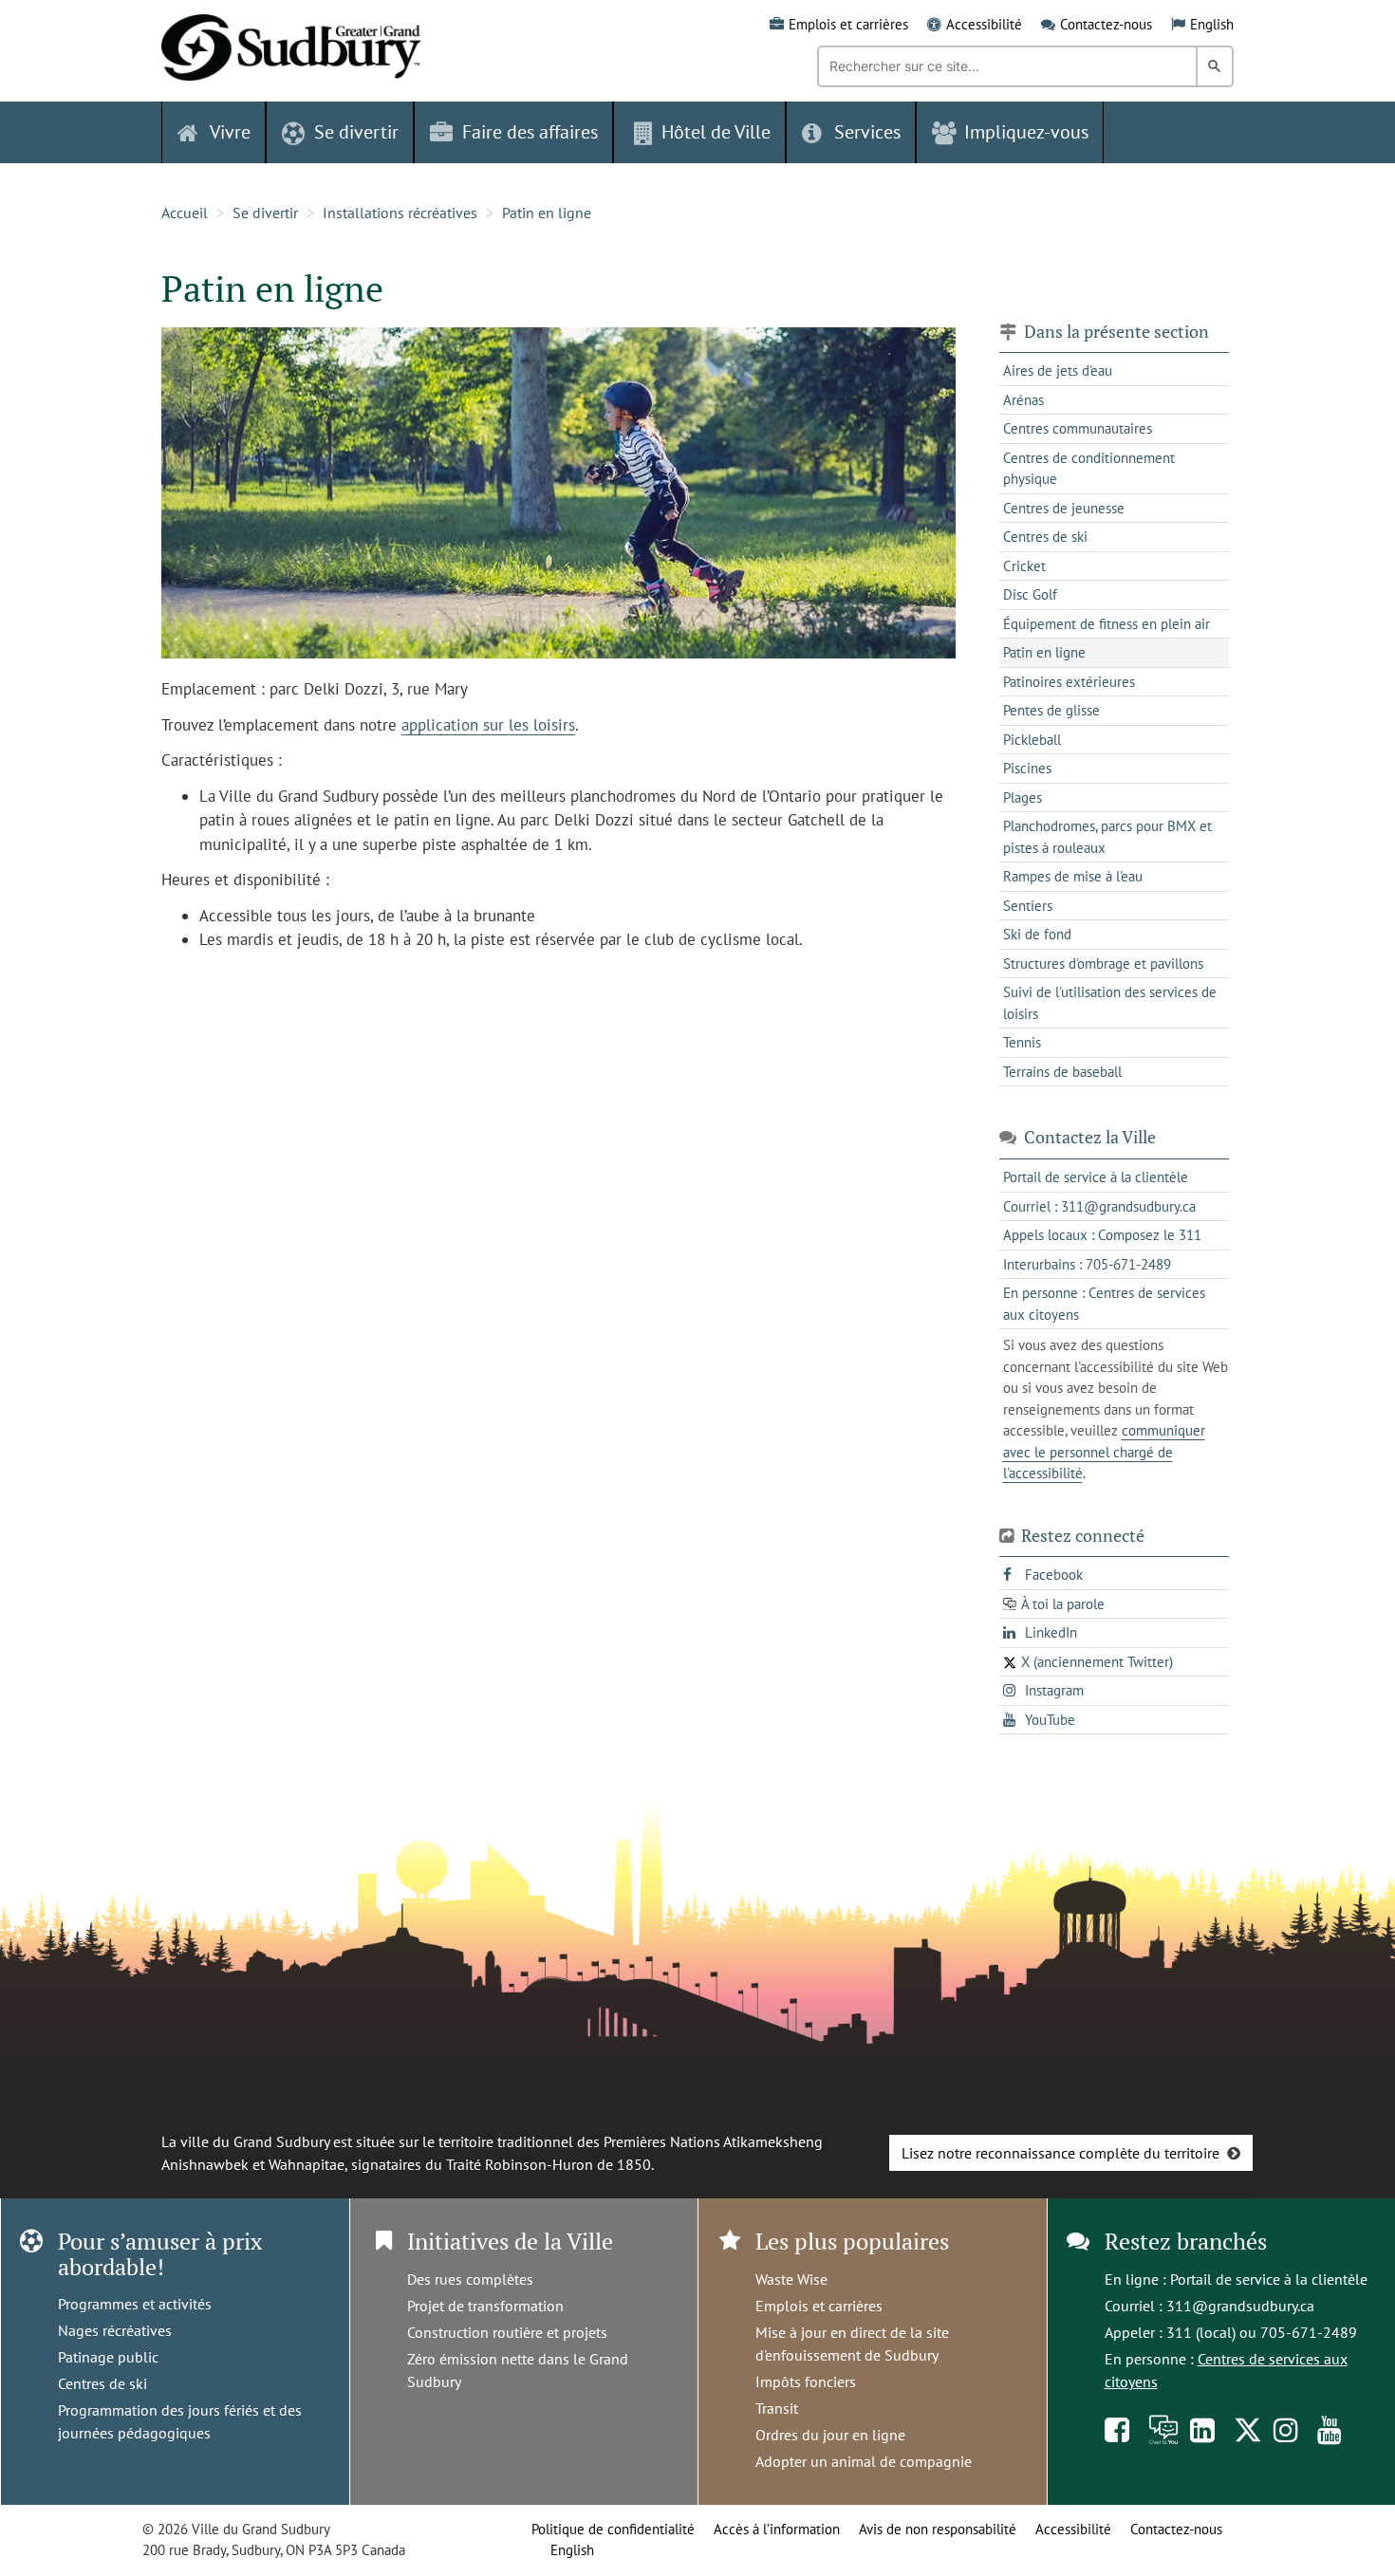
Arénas (1023, 400)
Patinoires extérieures (1069, 682)
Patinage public (108, 2357)
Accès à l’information (777, 2529)
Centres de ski (1045, 537)
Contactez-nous (1106, 24)
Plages (1023, 797)
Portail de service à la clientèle (1269, 2279)
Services (867, 132)
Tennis (1022, 1042)
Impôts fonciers (806, 2381)
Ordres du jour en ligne (830, 2435)
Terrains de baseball (1062, 1072)
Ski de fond (1037, 934)
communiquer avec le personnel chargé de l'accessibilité (1104, 1452)
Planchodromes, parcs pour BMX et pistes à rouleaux (1107, 837)
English (1212, 24)
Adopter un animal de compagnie (864, 2461)
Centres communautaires (1078, 428)
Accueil (185, 213)
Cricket (1024, 566)
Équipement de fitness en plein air (1107, 624)
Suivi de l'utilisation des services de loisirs (1110, 1003)
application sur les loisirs (488, 725)
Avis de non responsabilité (938, 2529)
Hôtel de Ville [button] (716, 132)
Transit (777, 2408)
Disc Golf (1030, 594)
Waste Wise (791, 2279)
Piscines (1027, 768)
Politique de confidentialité (613, 2529)
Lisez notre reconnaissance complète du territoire (1060, 2153)
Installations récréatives (400, 213)
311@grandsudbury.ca (1240, 2306)
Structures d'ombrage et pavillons (1103, 964)
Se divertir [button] (356, 132)
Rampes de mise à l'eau (1073, 876)
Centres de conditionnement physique (1089, 469)
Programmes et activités (135, 2304)
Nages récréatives (115, 2330)
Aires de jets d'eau (1058, 371)
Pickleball (1032, 740)
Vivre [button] (230, 132)
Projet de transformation (485, 2306)
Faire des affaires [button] (530, 132)
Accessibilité (984, 24)
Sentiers (1028, 906)
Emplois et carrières (848, 24)
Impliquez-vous (1026, 132)
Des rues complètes (470, 2279)
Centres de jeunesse (1064, 508)
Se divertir (265, 213)
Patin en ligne (547, 213)
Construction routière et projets (507, 2332)
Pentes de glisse (1051, 710)
